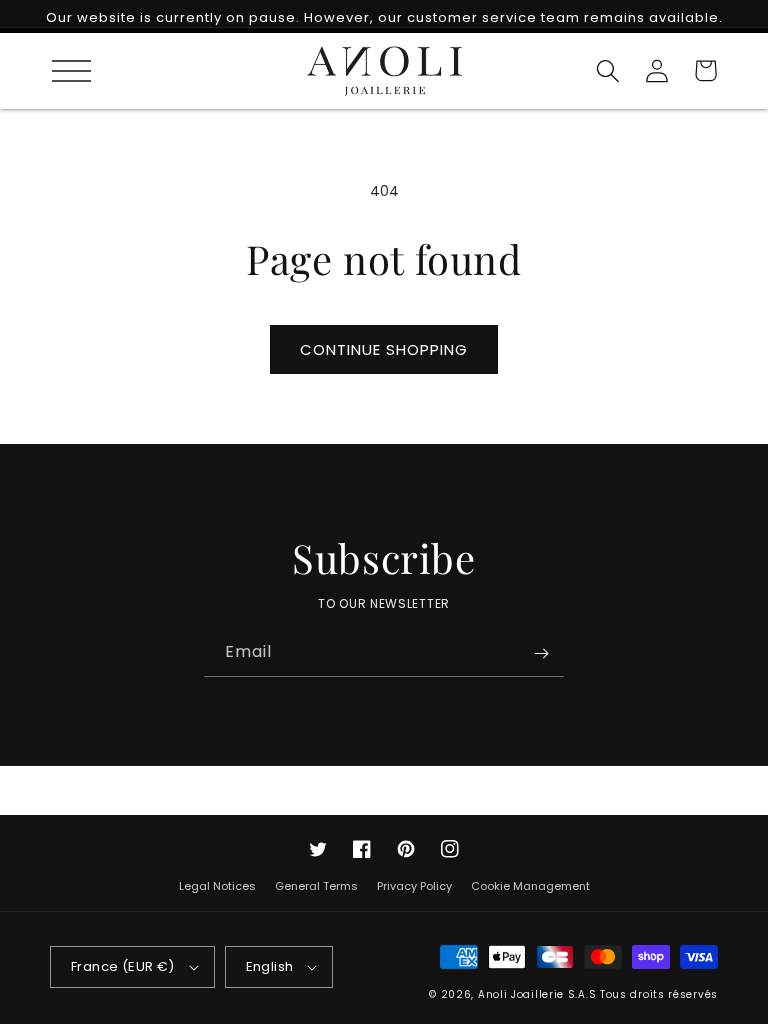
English (270, 966)
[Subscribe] (541, 653)
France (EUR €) (123, 966)
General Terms (316, 886)
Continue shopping (384, 349)
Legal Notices (217, 887)
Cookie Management (530, 886)
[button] (62, 70)
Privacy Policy (414, 886)
